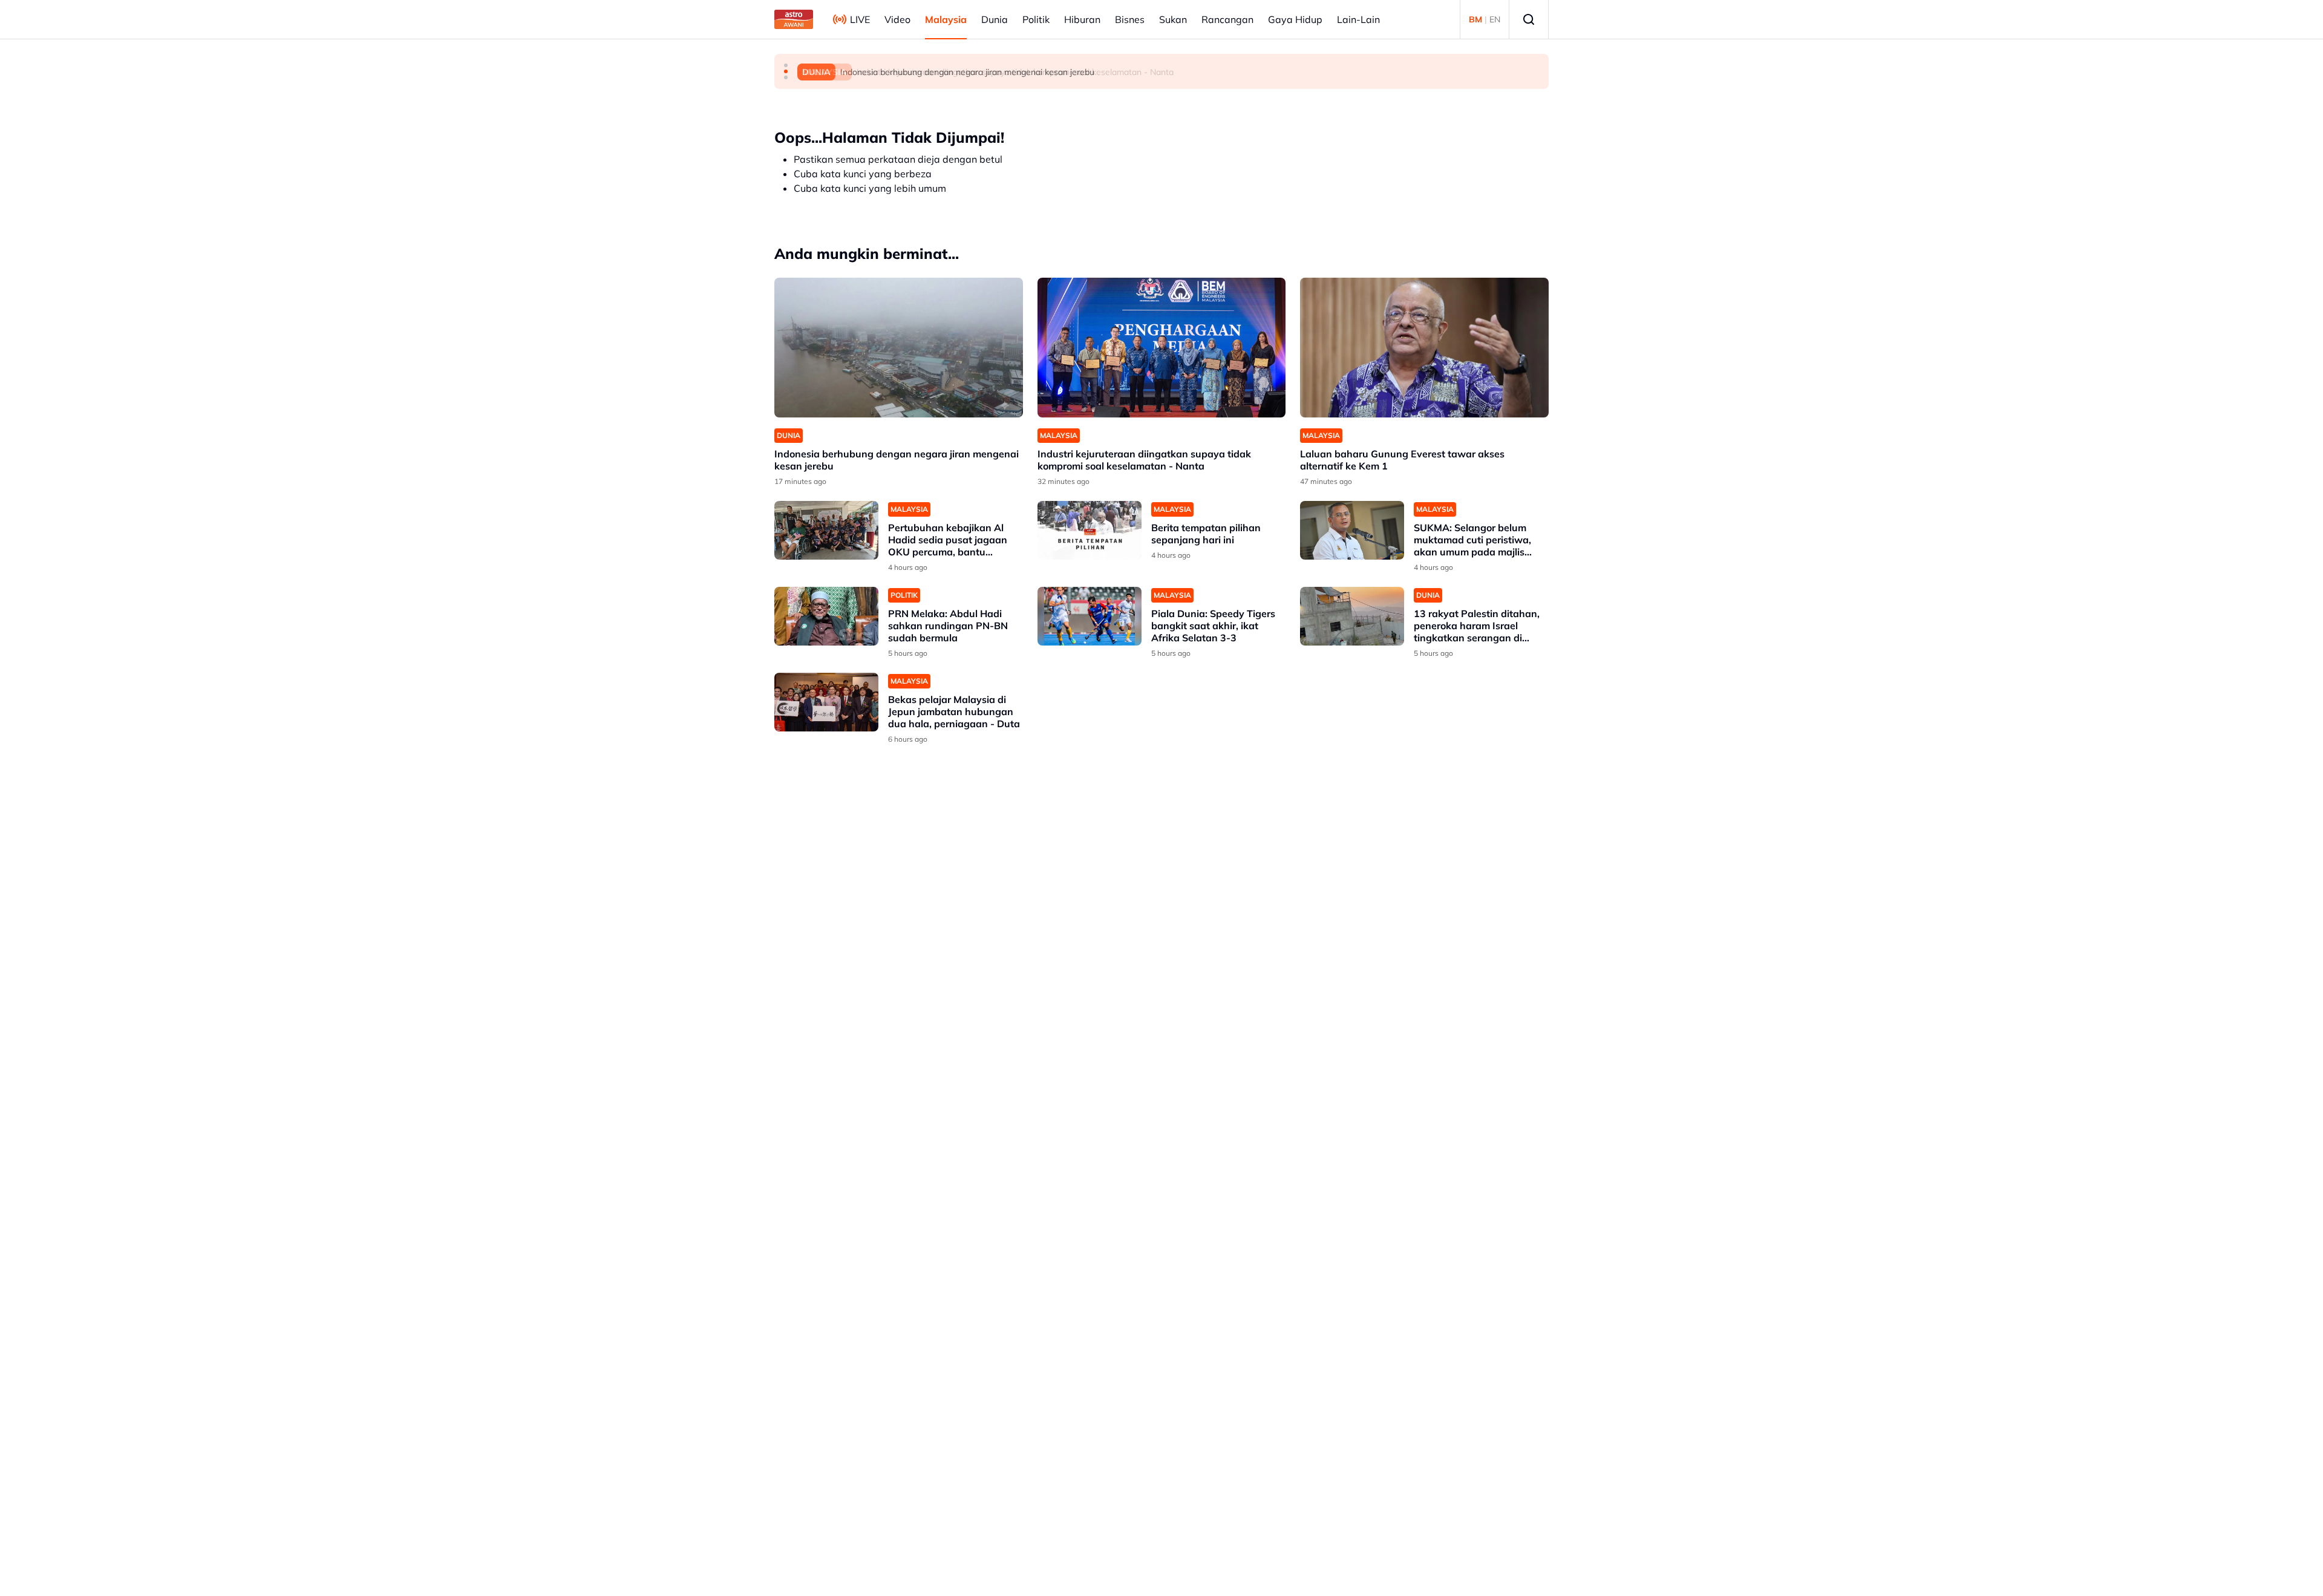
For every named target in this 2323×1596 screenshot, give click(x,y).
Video (897, 19)
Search (1529, 19)
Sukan (1173, 19)
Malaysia (946, 19)
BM (1475, 19)
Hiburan (1082, 19)
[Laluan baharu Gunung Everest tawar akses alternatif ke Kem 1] (1424, 348)
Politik (1036, 19)
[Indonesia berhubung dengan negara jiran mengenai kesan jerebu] (899, 348)
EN (1495, 19)
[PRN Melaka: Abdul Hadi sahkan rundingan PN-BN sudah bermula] (826, 616)
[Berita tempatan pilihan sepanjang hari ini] (1090, 530)
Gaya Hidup (1295, 19)
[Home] (794, 19)
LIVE (860, 19)
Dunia (995, 19)
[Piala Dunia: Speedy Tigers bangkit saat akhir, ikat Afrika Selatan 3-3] (1090, 616)
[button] (786, 65)
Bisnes (1130, 19)
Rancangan (1227, 19)
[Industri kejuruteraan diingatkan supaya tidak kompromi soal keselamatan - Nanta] (1162, 348)
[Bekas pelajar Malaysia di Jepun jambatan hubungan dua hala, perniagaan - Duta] (826, 702)
